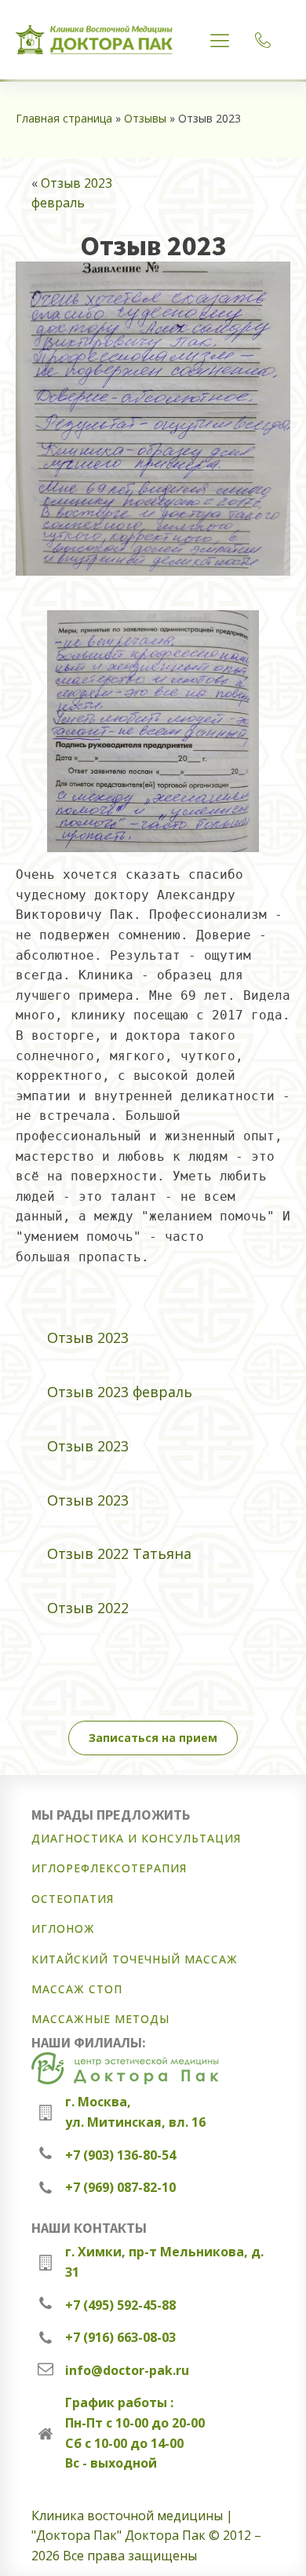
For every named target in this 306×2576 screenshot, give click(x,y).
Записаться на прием (153, 1738)
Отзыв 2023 (88, 1337)
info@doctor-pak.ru (127, 2370)
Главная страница (64, 118)
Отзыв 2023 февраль (120, 1392)
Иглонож (63, 1928)
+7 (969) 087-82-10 (120, 2187)
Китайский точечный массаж (135, 1959)
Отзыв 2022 (88, 1608)
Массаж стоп (77, 1989)
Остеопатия (73, 1899)
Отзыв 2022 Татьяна (119, 1553)
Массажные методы (100, 2019)
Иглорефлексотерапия (109, 1868)
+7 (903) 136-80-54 (120, 2155)
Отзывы (145, 118)
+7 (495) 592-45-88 (120, 2305)
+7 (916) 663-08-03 (120, 2337)
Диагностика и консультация (136, 1838)
